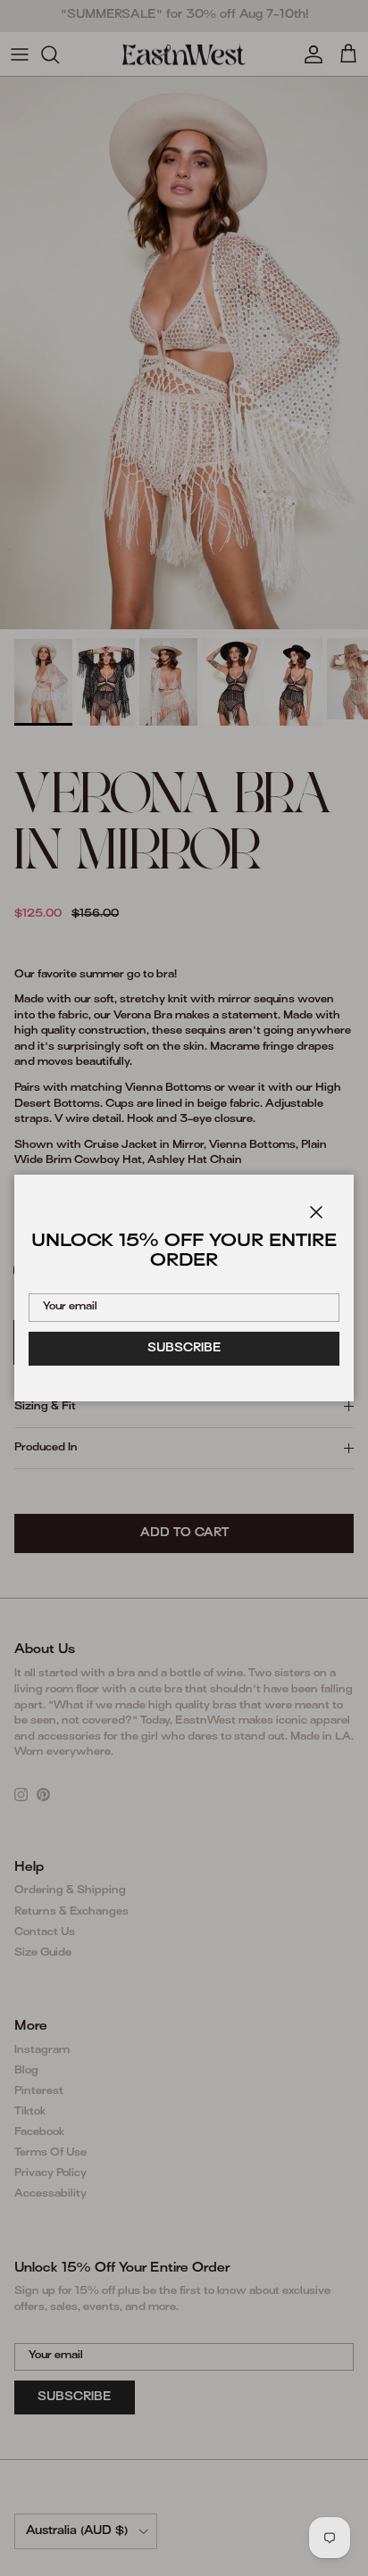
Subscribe (184, 1349)
